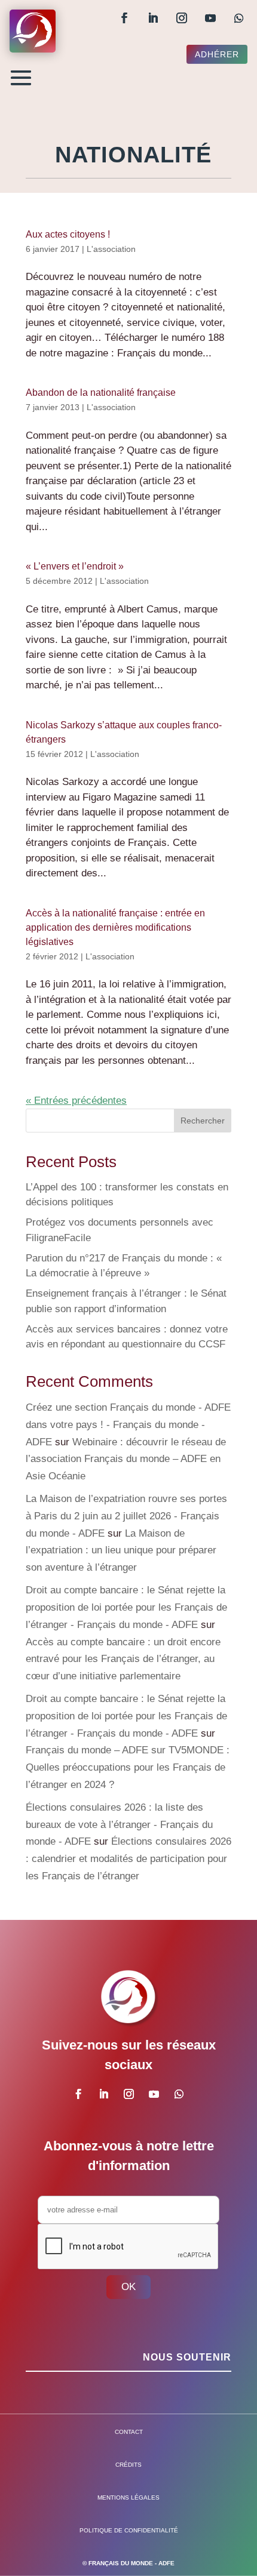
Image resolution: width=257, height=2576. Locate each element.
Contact (129, 2432)
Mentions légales (128, 2497)
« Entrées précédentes (76, 1101)
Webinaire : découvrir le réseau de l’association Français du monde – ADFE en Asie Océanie (126, 1459)
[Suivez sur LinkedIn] (153, 18)
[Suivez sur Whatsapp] (239, 18)
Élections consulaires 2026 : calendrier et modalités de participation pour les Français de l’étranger (128, 1859)
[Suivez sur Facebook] (124, 18)
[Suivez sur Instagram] (182, 18)
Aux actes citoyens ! (68, 234)
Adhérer (217, 54)
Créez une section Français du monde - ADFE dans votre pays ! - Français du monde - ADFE (128, 1425)
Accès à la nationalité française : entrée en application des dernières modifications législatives (115, 927)
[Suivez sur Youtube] (210, 18)
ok (128, 2287)
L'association (111, 249)
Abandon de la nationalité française (101, 393)
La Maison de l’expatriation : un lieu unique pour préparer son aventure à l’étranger (121, 1551)
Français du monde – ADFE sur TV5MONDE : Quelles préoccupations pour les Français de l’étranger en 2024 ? (128, 1767)
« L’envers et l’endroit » (75, 566)
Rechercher (203, 1121)
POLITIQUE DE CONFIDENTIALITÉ (129, 2530)
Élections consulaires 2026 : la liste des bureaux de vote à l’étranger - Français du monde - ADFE (119, 1825)
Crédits (128, 2465)
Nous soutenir (187, 2357)
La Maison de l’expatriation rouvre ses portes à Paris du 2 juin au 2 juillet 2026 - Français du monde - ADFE (126, 1516)
